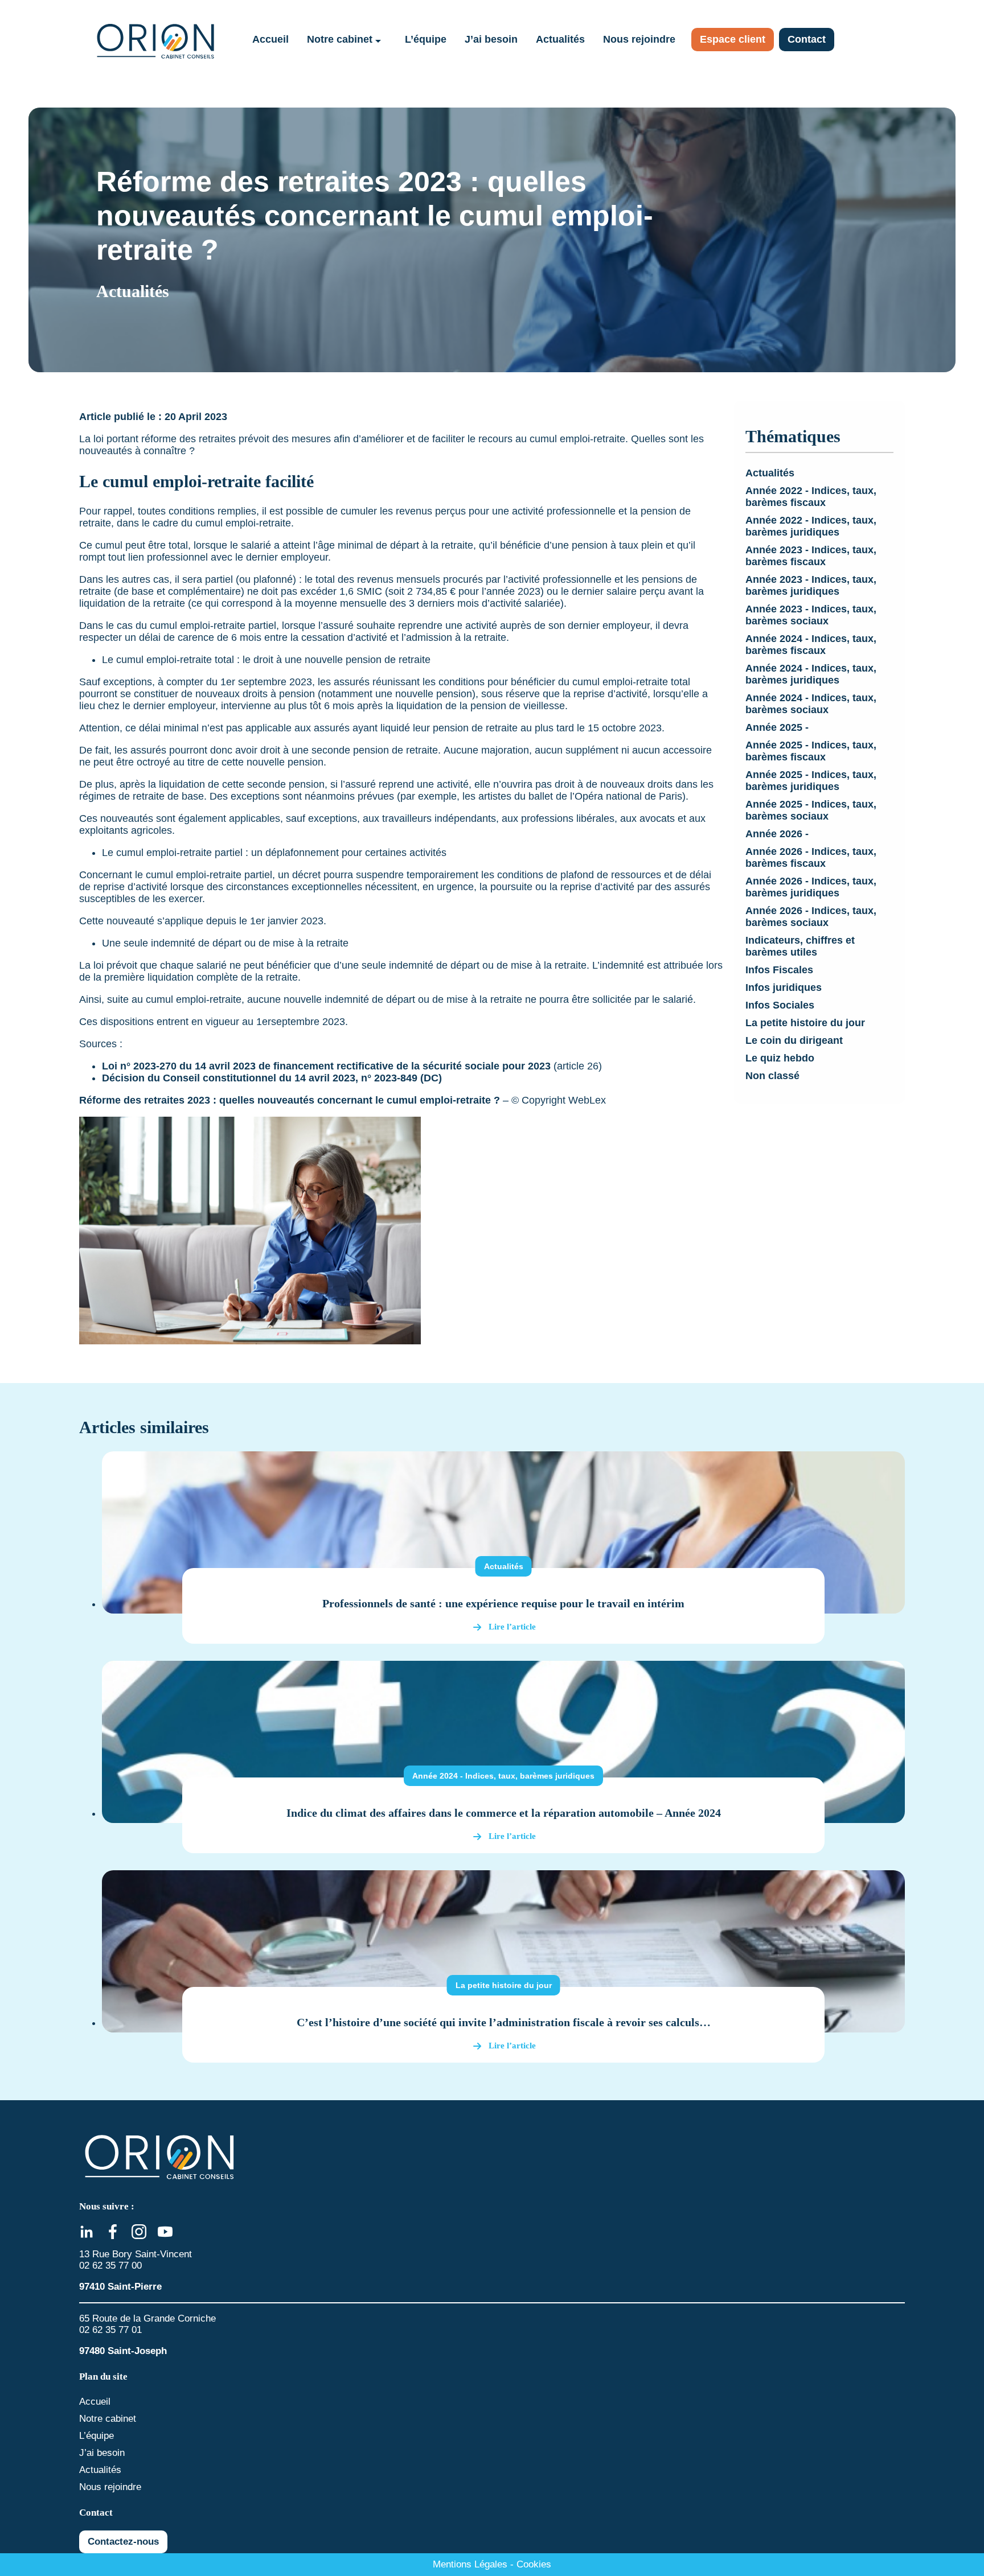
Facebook (113, 2232)
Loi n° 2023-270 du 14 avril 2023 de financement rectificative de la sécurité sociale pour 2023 (326, 1066)
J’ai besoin (491, 39)
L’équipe (426, 39)
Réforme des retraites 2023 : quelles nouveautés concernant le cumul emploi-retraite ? (290, 1100)
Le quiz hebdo (780, 1058)
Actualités (560, 39)
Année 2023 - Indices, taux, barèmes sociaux (811, 615)
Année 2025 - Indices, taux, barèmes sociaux (811, 810)
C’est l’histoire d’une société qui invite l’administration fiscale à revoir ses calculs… (504, 2022)
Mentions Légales (470, 2564)
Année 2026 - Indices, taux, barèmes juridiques (811, 887)
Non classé (772, 1076)
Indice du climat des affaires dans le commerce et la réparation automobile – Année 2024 (504, 1813)
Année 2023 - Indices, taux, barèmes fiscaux (811, 556)
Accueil (270, 39)
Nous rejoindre (639, 39)
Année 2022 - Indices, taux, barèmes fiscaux (811, 497)
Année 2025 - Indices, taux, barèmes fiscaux (811, 751)
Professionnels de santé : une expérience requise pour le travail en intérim (503, 1603)
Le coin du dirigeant (794, 1040)
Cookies (534, 2564)
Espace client (733, 39)
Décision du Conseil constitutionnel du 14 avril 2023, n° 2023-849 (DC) (273, 1078)
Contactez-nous (123, 2542)
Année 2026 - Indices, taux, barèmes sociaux (811, 917)
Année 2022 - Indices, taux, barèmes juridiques (811, 526)
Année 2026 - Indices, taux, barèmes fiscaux (811, 857)
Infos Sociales (780, 1005)
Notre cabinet (340, 39)
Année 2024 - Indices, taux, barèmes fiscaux (811, 645)
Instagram (139, 2232)
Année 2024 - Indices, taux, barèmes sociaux (811, 704)
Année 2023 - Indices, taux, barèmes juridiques (811, 585)
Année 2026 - (777, 834)
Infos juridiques (784, 987)
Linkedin (87, 2232)
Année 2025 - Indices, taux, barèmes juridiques (811, 781)
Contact (807, 39)
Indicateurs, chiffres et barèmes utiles (800, 946)
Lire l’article (512, 1627)
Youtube (165, 2232)
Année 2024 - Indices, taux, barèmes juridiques (811, 674)
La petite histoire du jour (805, 1023)
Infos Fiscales (779, 970)
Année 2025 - (777, 727)
